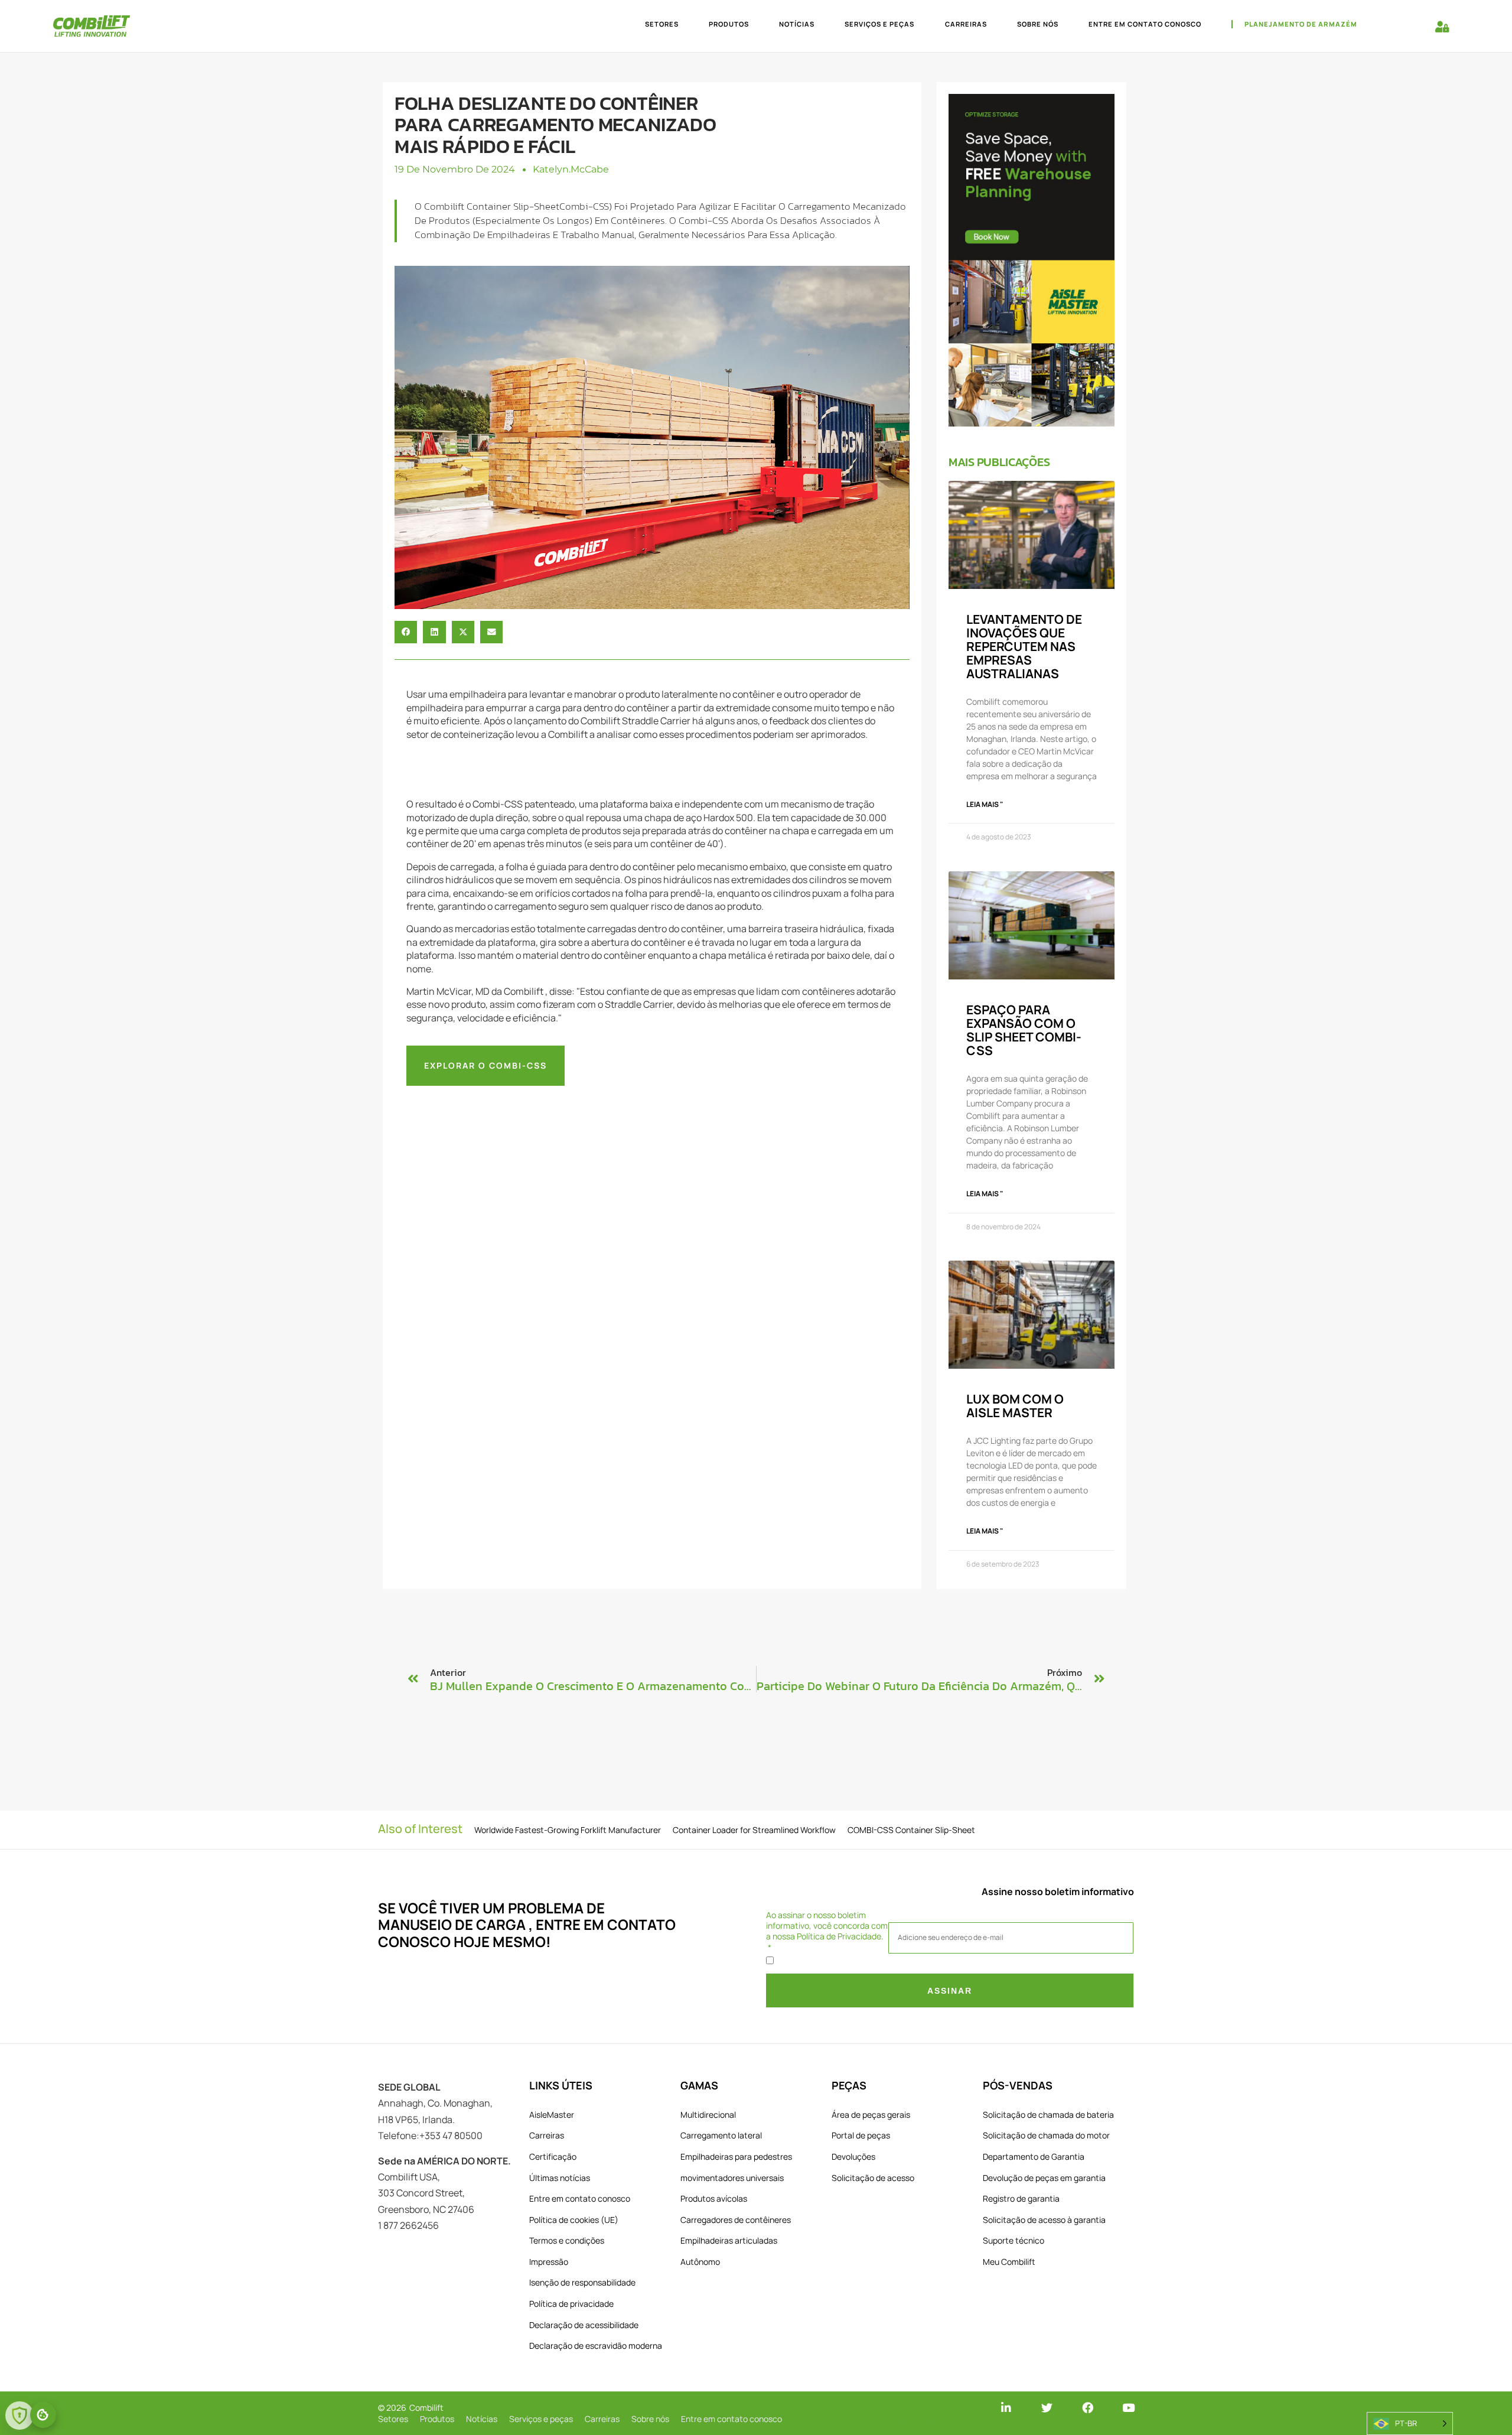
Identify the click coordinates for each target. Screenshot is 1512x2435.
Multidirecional (708, 2115)
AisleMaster (552, 2115)
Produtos (729, 24)
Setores (662, 24)
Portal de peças (861, 2135)
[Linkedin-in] (1006, 2408)
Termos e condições (567, 2240)
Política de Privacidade (839, 1936)
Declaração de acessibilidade (584, 2325)
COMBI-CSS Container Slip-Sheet (911, 1830)
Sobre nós (1038, 24)
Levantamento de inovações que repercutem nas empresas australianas (1024, 646)
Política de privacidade (571, 2304)
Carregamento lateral (721, 2135)
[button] (406, 632)
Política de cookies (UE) (574, 2220)
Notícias (797, 24)
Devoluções (853, 2156)
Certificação (553, 2156)
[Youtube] (1128, 2408)
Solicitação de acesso (873, 2178)
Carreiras (966, 24)
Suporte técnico (1014, 2240)
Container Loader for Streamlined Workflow (754, 1830)
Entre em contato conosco (1145, 24)
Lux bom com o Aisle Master (1015, 1406)
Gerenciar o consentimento (43, 2415)
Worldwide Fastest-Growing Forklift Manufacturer (568, 1830)
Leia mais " (985, 804)
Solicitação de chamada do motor (1046, 2135)
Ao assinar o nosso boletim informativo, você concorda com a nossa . (827, 1926)
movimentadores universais (732, 2178)
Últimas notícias (560, 2178)
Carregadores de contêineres (736, 2220)
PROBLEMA (546, 1908)
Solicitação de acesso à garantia (1044, 2220)
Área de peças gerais (871, 2115)
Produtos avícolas (714, 2198)
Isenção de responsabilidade (582, 2282)
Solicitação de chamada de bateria (1048, 2115)
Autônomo (700, 2262)
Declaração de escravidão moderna (596, 2346)
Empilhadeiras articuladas (729, 2240)
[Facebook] (1088, 2408)
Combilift (426, 2408)
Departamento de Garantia (1034, 2156)
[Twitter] (1047, 2408)
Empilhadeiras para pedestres (736, 2156)
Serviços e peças (879, 24)
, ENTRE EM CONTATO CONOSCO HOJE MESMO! (527, 1933)
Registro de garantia (1021, 2198)
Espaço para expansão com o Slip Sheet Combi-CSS (1024, 1030)
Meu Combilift (1009, 2262)
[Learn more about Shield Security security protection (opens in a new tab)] (19, 2416)
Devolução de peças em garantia (1044, 2178)
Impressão (549, 2262)
